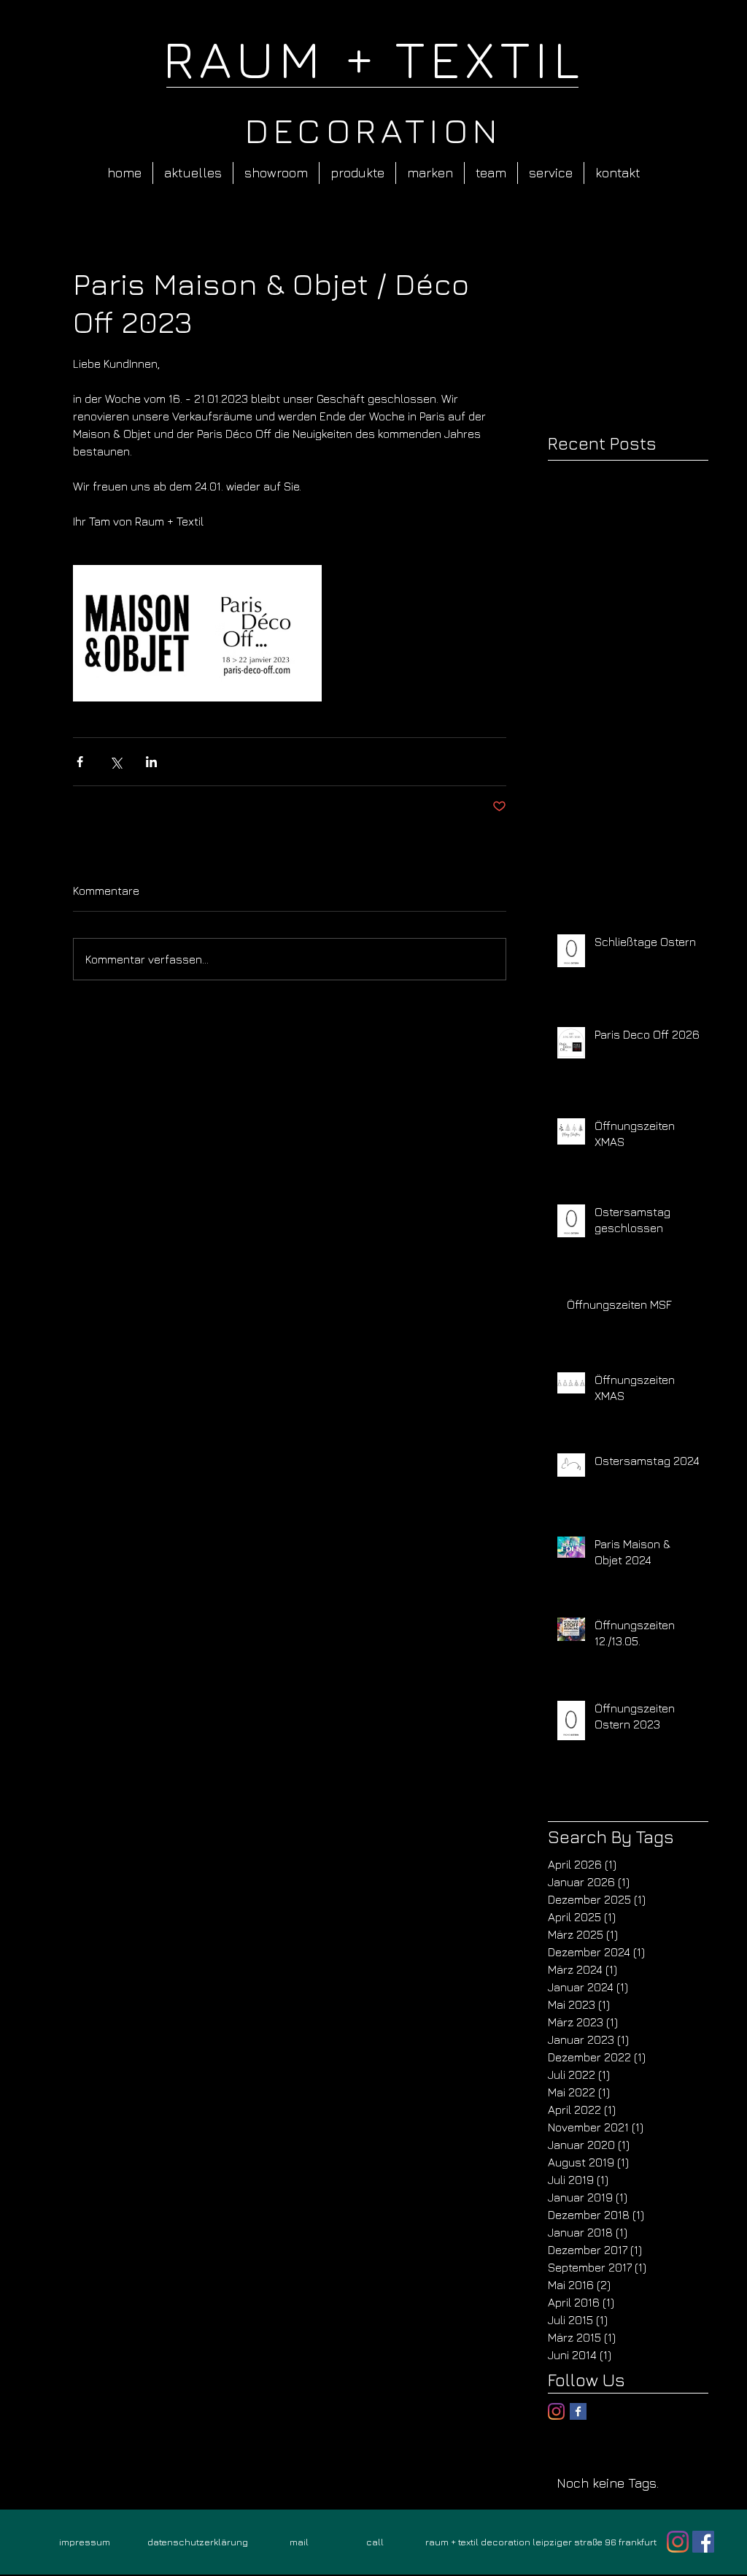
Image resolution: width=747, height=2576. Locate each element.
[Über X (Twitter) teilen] (116, 762)
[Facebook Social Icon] (703, 2542)
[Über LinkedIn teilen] (151, 762)
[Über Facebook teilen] (80, 762)
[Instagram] (556, 2411)
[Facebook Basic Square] (578, 2411)
